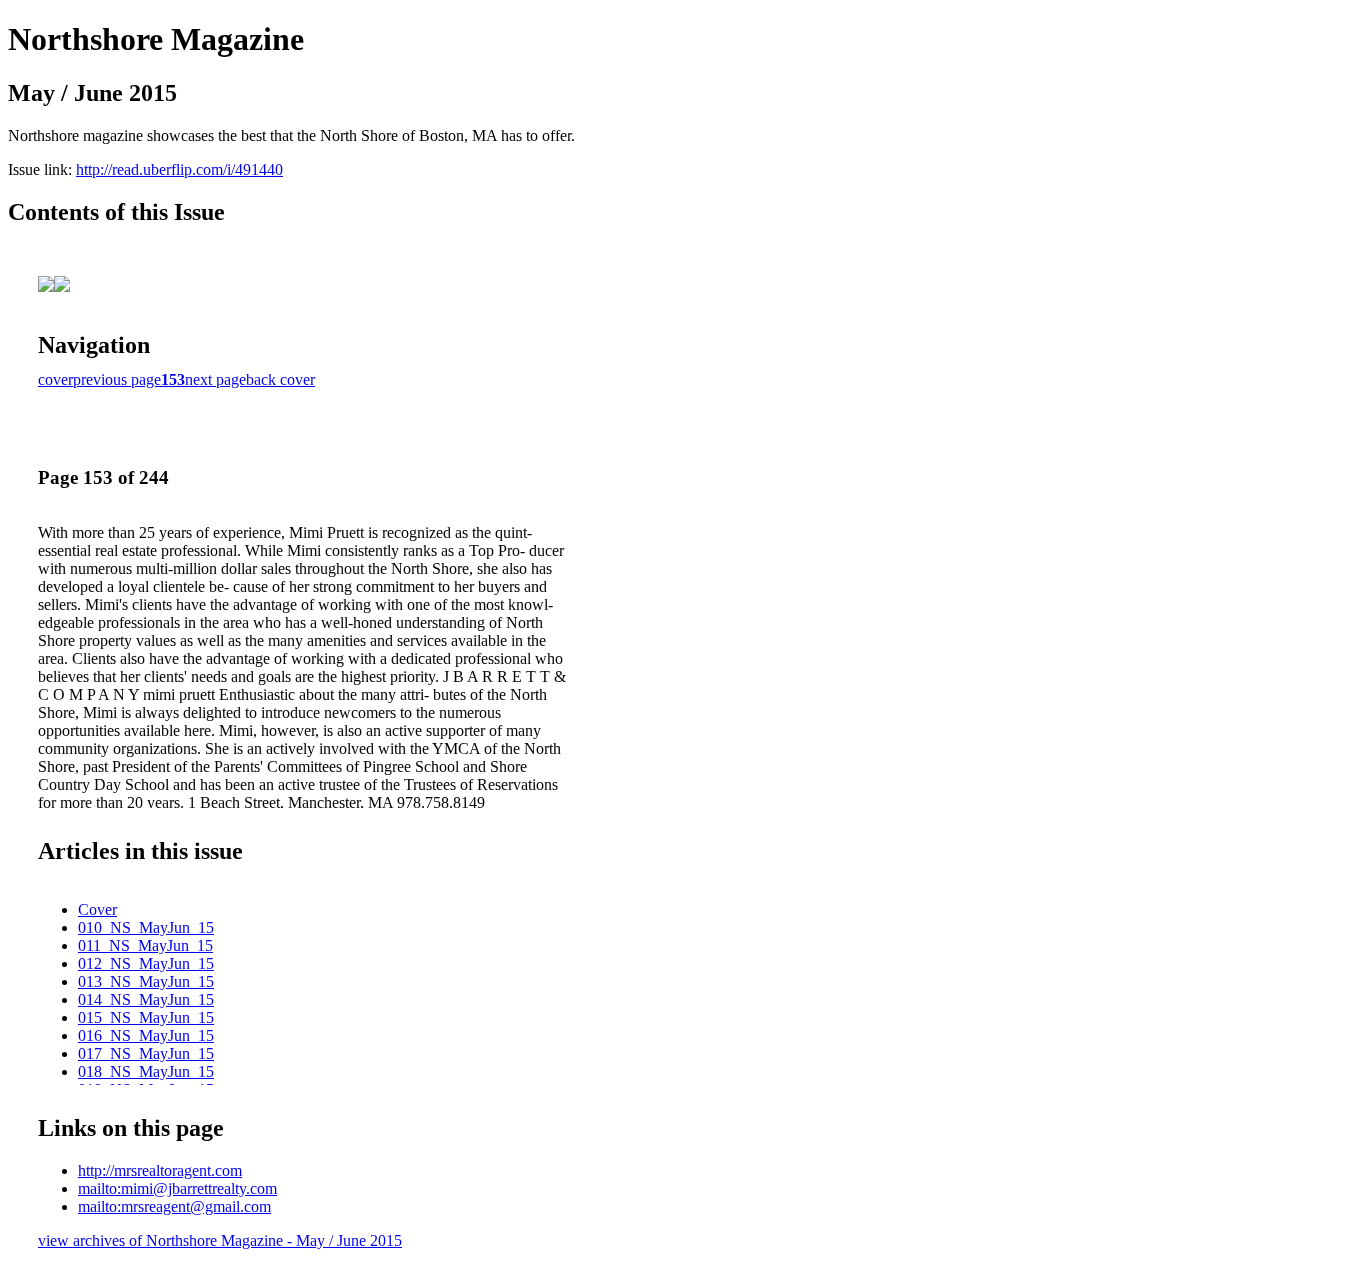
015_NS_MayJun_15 (146, 1017)
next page (215, 379)
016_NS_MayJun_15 (146, 1035)
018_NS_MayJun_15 (146, 1071)
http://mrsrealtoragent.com (160, 1170)
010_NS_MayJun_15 (146, 927)
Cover (97, 909)
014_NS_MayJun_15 (146, 999)
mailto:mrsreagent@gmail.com (174, 1206)
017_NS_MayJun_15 (146, 1053)
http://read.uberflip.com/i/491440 (179, 169)
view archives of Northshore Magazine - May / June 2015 (220, 1240)
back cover (280, 379)
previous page (117, 379)
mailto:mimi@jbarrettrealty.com (177, 1188)
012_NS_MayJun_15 (146, 963)
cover (55, 379)
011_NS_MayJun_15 (145, 945)
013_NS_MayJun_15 (146, 981)
